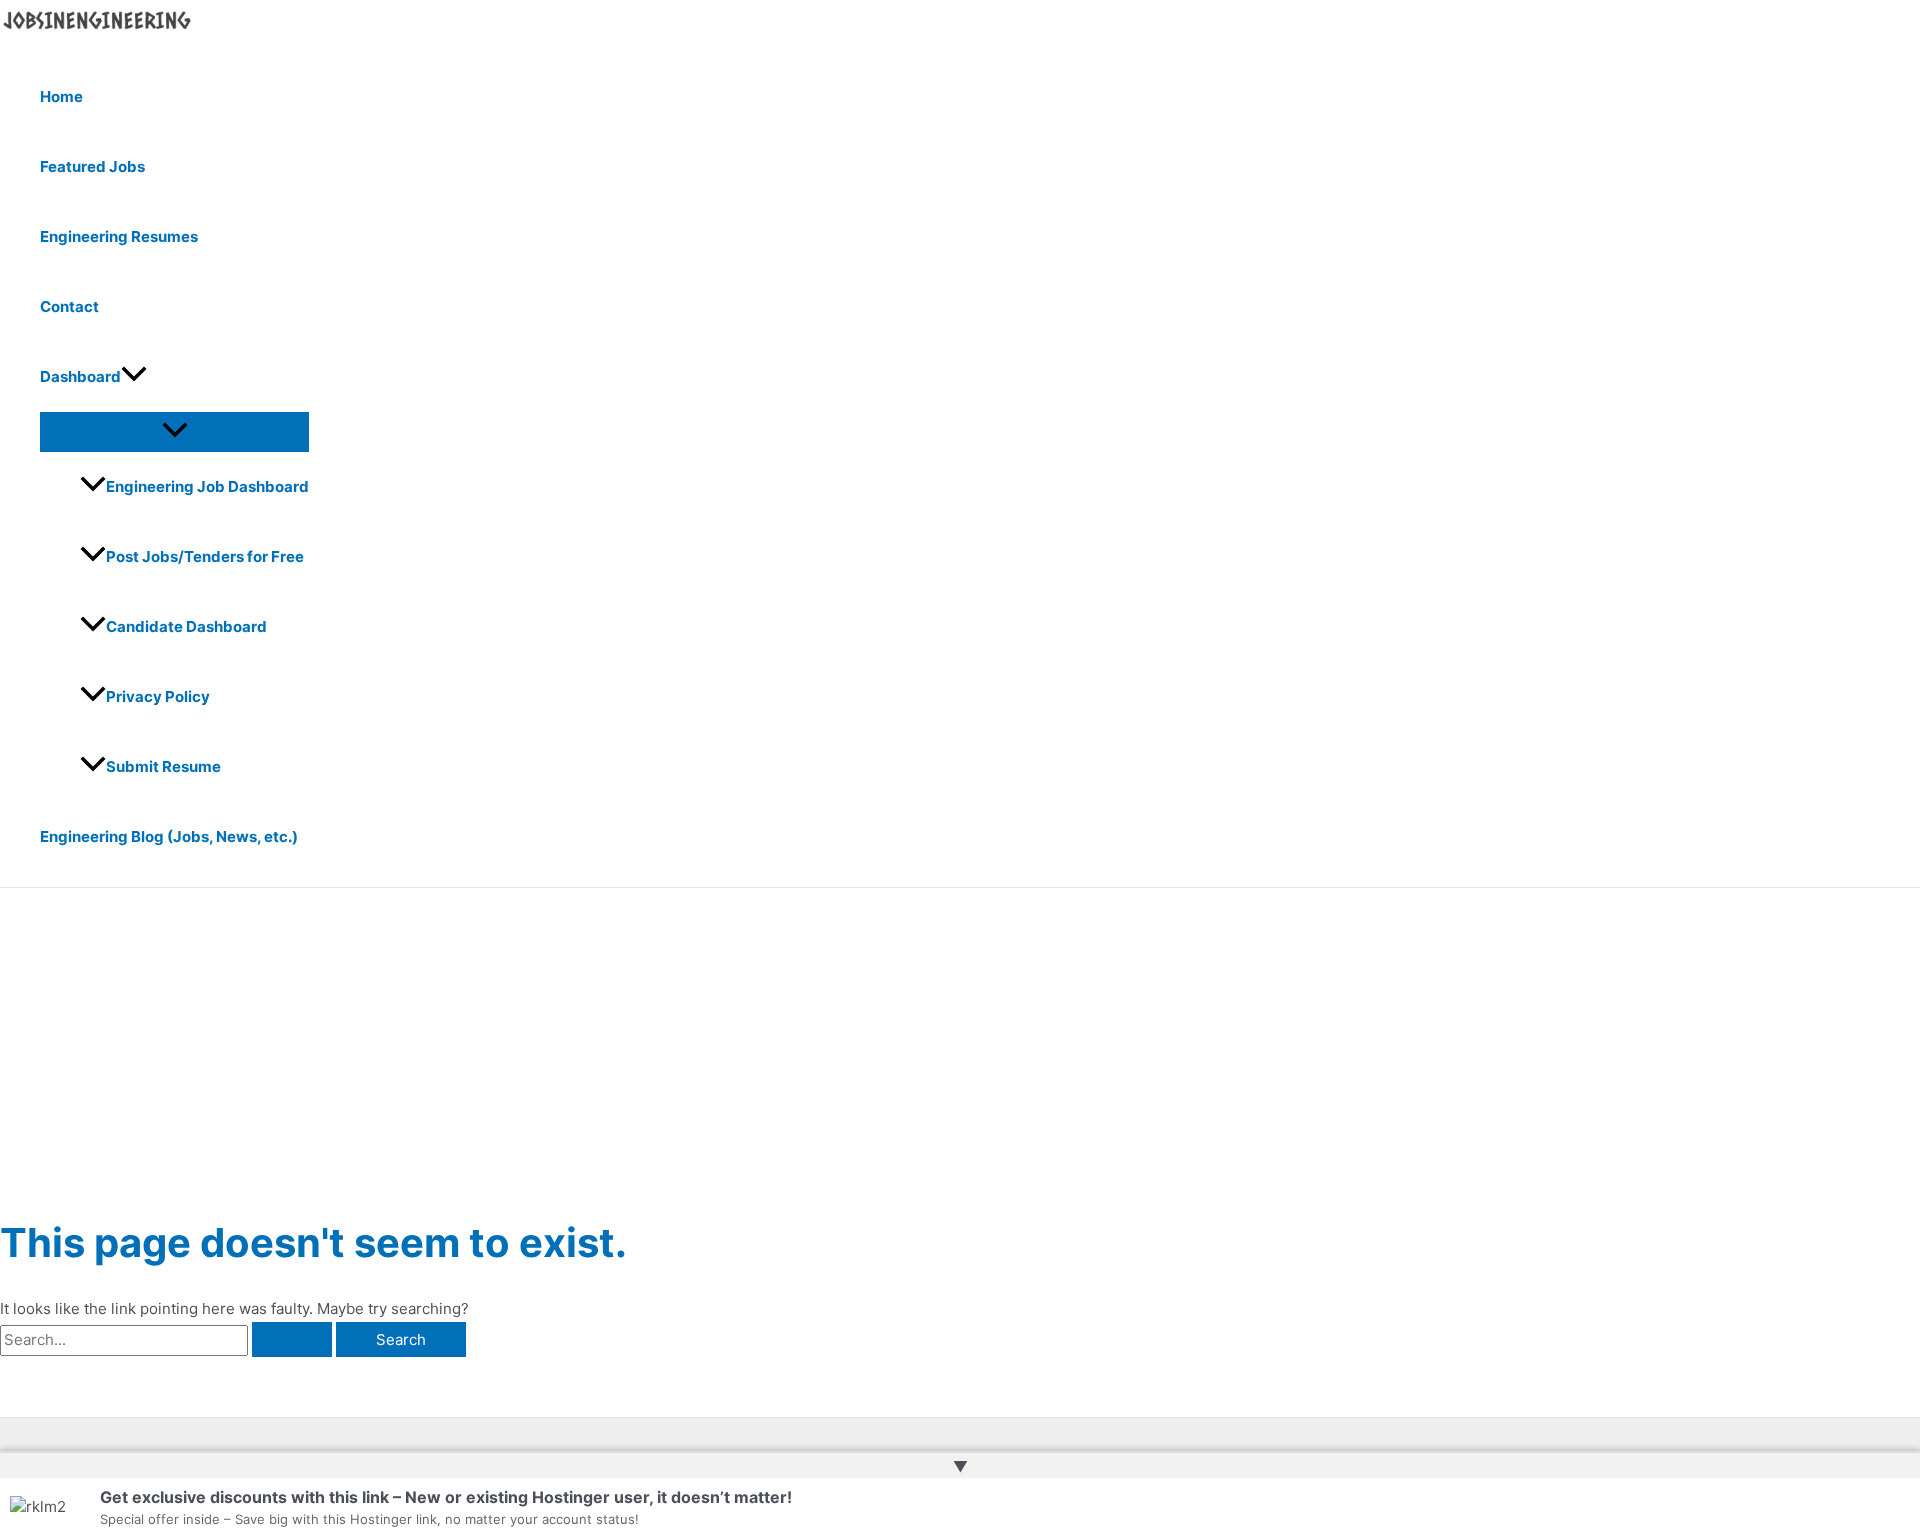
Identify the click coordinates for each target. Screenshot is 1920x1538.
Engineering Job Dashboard (207, 486)
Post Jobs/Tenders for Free (205, 556)
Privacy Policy (158, 696)
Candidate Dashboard (186, 626)
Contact (69, 306)
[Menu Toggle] (174, 431)
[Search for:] (168, 1339)
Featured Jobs (92, 166)
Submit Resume (163, 766)
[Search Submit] (292, 1339)
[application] (134, 377)
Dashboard (80, 376)
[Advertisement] (960, 1038)
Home (61, 96)
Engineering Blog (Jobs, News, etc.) (169, 836)
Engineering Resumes (119, 236)
